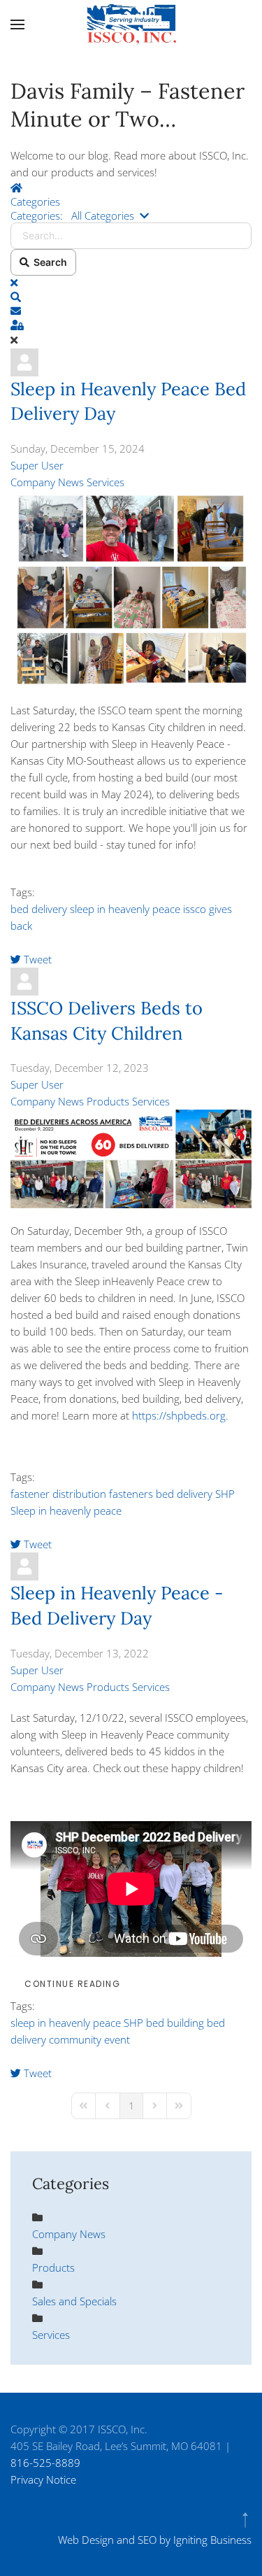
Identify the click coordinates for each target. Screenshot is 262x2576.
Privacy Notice (43, 2479)
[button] (17, 24)
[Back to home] (131, 24)
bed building (175, 2023)
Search (48, 262)
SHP (225, 1494)
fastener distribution (58, 1494)
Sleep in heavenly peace (66, 1510)
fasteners (131, 1494)
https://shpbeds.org (179, 1415)
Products (108, 1101)
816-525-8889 (45, 2463)
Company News (47, 482)
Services (105, 482)
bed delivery (39, 909)
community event (89, 2039)
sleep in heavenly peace (125, 909)
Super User (37, 465)
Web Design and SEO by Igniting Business (155, 2540)
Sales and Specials (74, 2301)
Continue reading (72, 1984)
